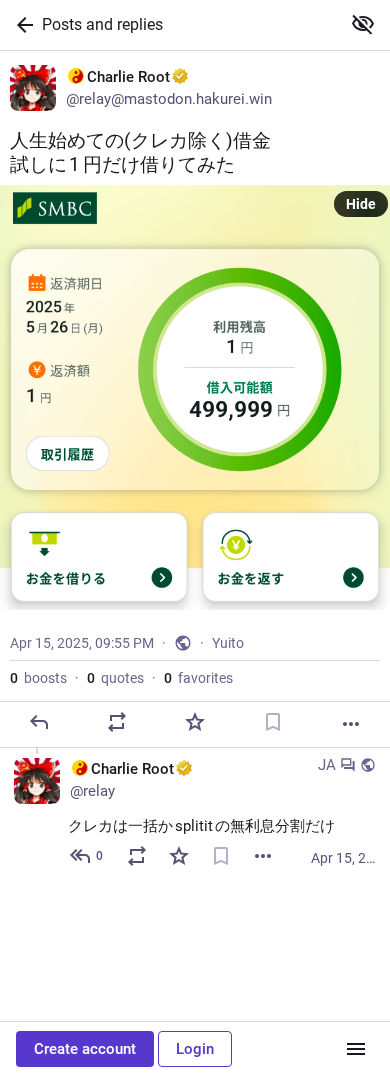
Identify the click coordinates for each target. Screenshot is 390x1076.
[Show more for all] (363, 24)
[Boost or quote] (117, 722)
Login (195, 1049)
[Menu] (356, 1049)
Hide (361, 204)
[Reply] (39, 722)
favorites (198, 678)
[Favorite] (195, 722)
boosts (38, 678)
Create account (85, 1049)
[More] (351, 724)
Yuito (228, 643)
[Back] (21, 25)
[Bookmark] (273, 722)
